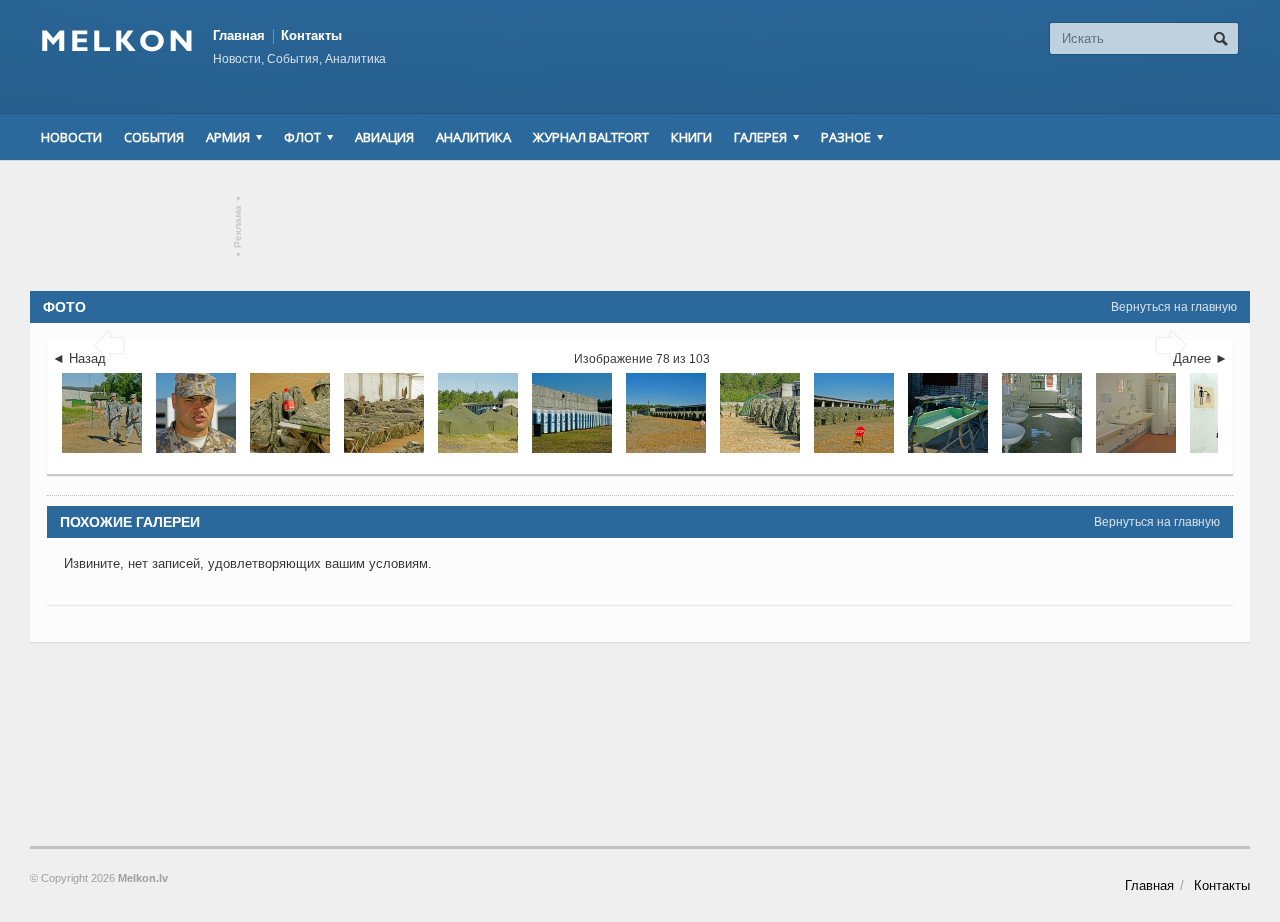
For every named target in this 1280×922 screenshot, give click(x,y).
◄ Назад (79, 358)
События (154, 137)
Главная (239, 35)
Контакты (311, 35)
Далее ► (1200, 358)
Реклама (238, 226)
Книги (691, 137)
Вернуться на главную (1174, 307)
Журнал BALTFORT (591, 137)
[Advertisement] (640, 226)
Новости (71, 137)
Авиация (384, 137)
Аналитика (473, 137)
